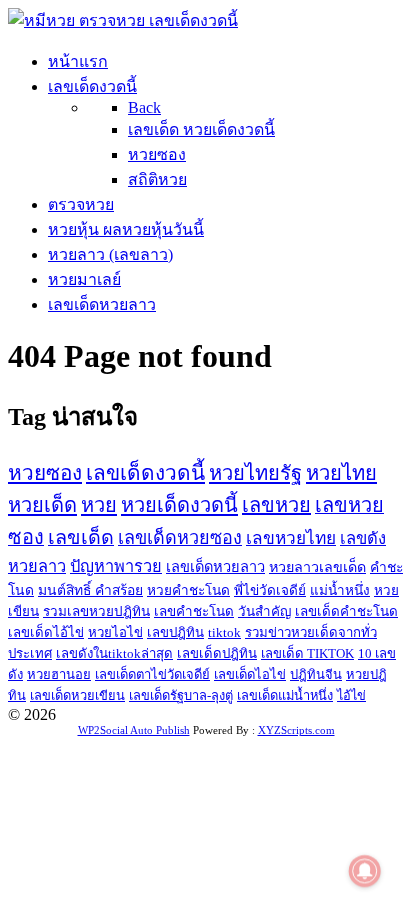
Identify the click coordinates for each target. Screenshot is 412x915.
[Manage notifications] (365, 871)
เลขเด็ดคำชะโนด (346, 611)
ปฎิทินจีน (316, 674)
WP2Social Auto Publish (134, 730)
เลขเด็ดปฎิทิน (217, 653)
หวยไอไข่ (115, 632)
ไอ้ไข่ (351, 696)
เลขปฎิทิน (175, 632)
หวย (99, 505)
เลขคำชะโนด (194, 611)
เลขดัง (363, 538)
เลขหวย (276, 505)
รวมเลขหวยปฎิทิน (96, 611)
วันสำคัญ (264, 611)
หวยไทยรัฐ (255, 473)
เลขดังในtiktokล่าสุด (114, 653)
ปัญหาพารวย (116, 566)
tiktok (224, 632)
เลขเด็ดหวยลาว (215, 567)
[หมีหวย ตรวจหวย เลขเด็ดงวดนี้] (123, 20)
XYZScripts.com (296, 730)
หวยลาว (37, 566)
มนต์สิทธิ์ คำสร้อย (90, 590)
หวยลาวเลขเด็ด (317, 567)
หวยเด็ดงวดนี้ (179, 505)
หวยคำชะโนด (188, 590)
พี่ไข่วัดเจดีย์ (270, 590)
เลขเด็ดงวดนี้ (145, 472)
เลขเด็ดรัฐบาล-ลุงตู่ (181, 695)
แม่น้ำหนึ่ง (340, 590)
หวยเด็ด (42, 505)
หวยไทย (341, 473)
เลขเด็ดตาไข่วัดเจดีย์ (152, 674)
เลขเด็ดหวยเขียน (77, 695)
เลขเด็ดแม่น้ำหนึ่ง (285, 696)
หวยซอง (45, 472)
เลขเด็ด (81, 537)
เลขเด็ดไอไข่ (250, 674)
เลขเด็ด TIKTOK (307, 653)
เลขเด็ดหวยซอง (180, 538)
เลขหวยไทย (291, 538)
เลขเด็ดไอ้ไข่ (46, 632)
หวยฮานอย (59, 674)
